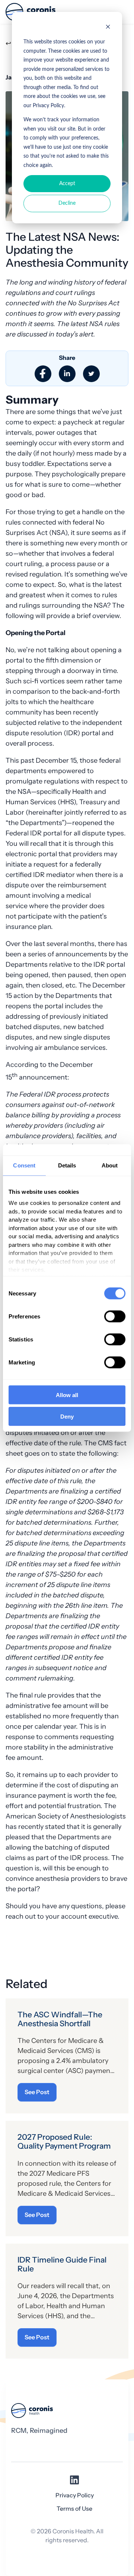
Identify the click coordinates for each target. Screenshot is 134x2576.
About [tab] (110, 1165)
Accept (67, 184)
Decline (67, 203)
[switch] (115, 1316)
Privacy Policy (75, 2495)
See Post (37, 2092)
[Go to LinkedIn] (74, 2482)
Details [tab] (67, 1165)
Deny (67, 1417)
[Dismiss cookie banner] (108, 28)
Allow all (67, 1395)
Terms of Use (74, 2509)
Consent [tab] (24, 1165)
